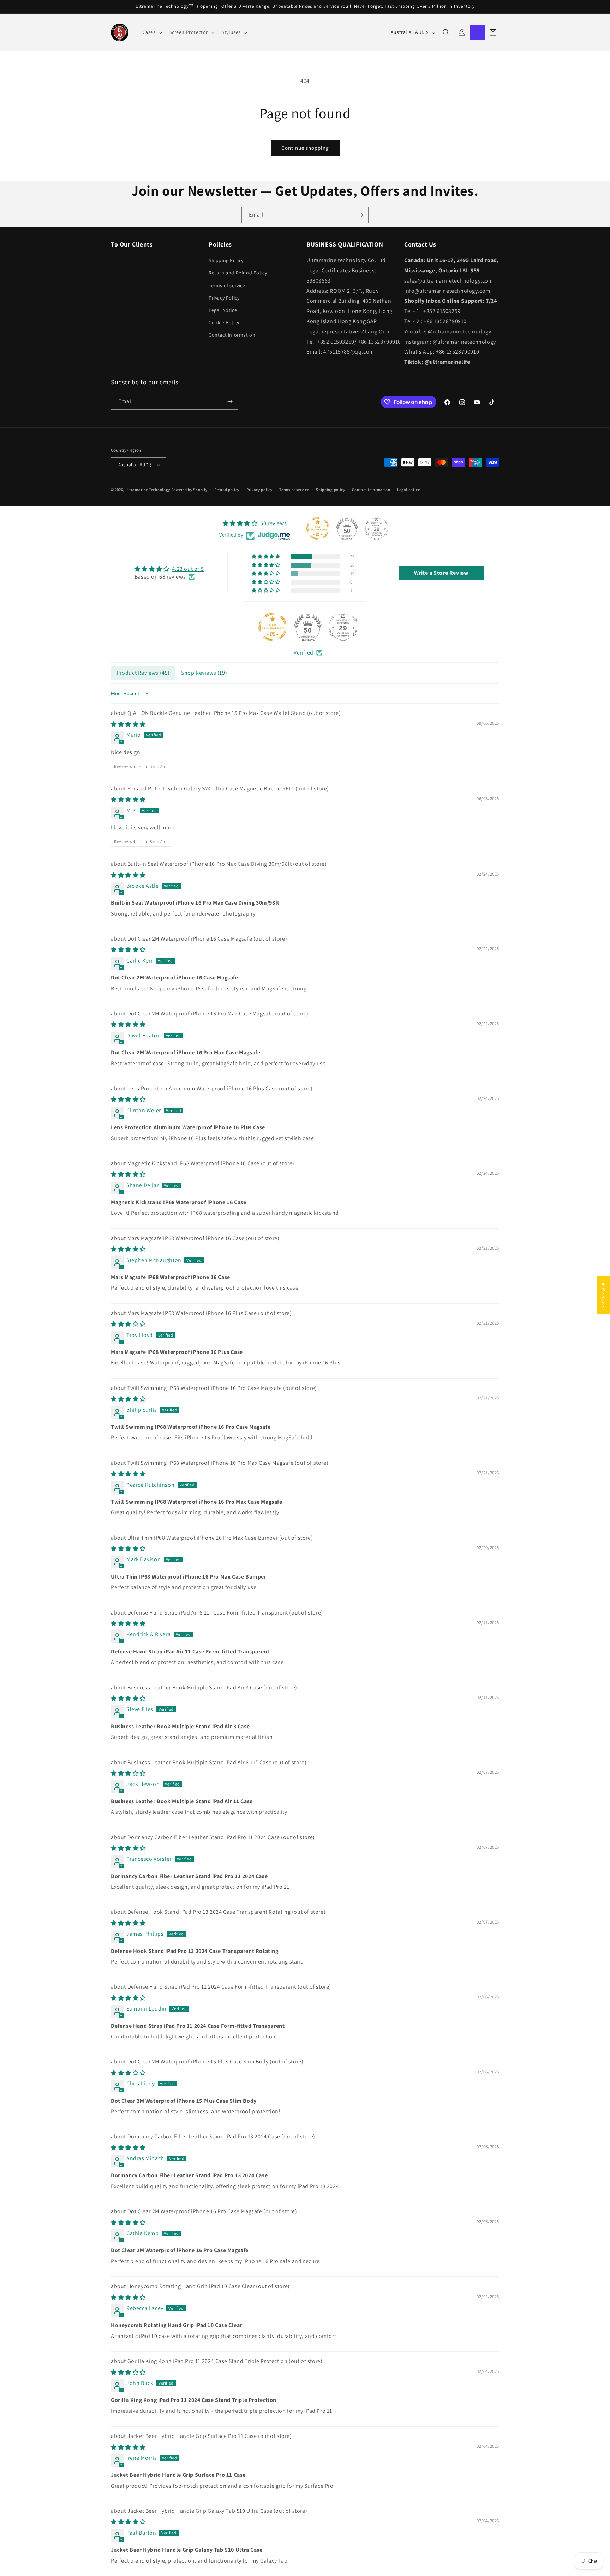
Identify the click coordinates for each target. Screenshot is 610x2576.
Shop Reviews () (204, 673)
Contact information (232, 335)
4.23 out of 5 (188, 569)
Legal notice (408, 490)
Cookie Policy (224, 322)
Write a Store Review (441, 573)
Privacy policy (259, 490)
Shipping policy (331, 490)
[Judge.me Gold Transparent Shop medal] (273, 627)
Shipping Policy (226, 260)
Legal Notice (223, 310)
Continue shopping (305, 148)
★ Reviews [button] (603, 1295)
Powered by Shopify (189, 490)
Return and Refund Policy (238, 273)
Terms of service (227, 285)
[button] (152, 32)
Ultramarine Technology (148, 490)
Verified (304, 653)
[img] (169, 569)
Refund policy (227, 490)
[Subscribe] (360, 215)
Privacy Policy (224, 298)
